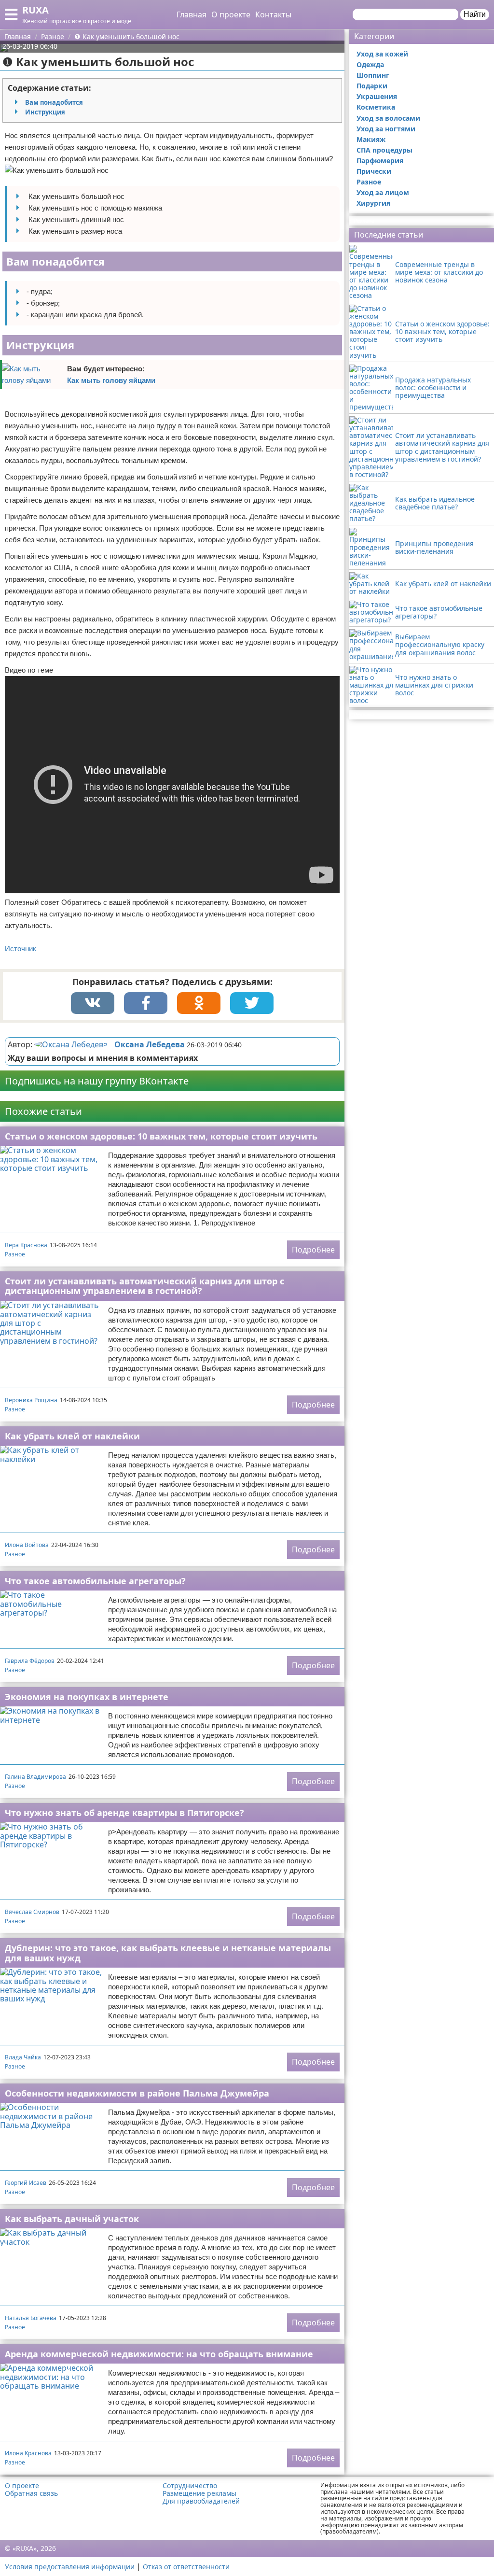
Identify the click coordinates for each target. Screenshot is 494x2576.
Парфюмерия (380, 161)
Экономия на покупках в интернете (87, 1697)
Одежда (370, 64)
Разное (15, 1254)
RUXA (35, 10)
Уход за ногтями (386, 129)
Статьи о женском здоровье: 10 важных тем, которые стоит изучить (161, 1136)
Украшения (377, 96)
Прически (374, 171)
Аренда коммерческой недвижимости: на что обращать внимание (159, 2354)
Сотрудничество (190, 2486)
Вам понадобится (54, 102)
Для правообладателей (201, 2501)
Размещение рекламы (199, 2493)
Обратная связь (31, 2493)
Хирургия (373, 203)
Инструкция (45, 112)
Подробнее (313, 1250)
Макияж (371, 139)
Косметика (376, 107)
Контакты (273, 14)
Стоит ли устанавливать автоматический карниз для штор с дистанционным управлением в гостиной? (144, 1286)
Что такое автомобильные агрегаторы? (95, 1581)
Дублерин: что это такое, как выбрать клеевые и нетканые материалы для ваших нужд (168, 1953)
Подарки (372, 86)
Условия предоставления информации (70, 2567)
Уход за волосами (388, 118)
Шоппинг (373, 75)
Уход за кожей (382, 54)
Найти (475, 14)
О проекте (231, 14)
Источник (21, 949)
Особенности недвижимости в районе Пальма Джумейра (137, 2093)
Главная (192, 14)
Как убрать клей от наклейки (72, 1436)
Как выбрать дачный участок (72, 2219)
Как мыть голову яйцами (111, 380)
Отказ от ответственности (186, 2567)
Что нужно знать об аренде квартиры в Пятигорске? (124, 1813)
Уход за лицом (383, 192)
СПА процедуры (384, 150)
